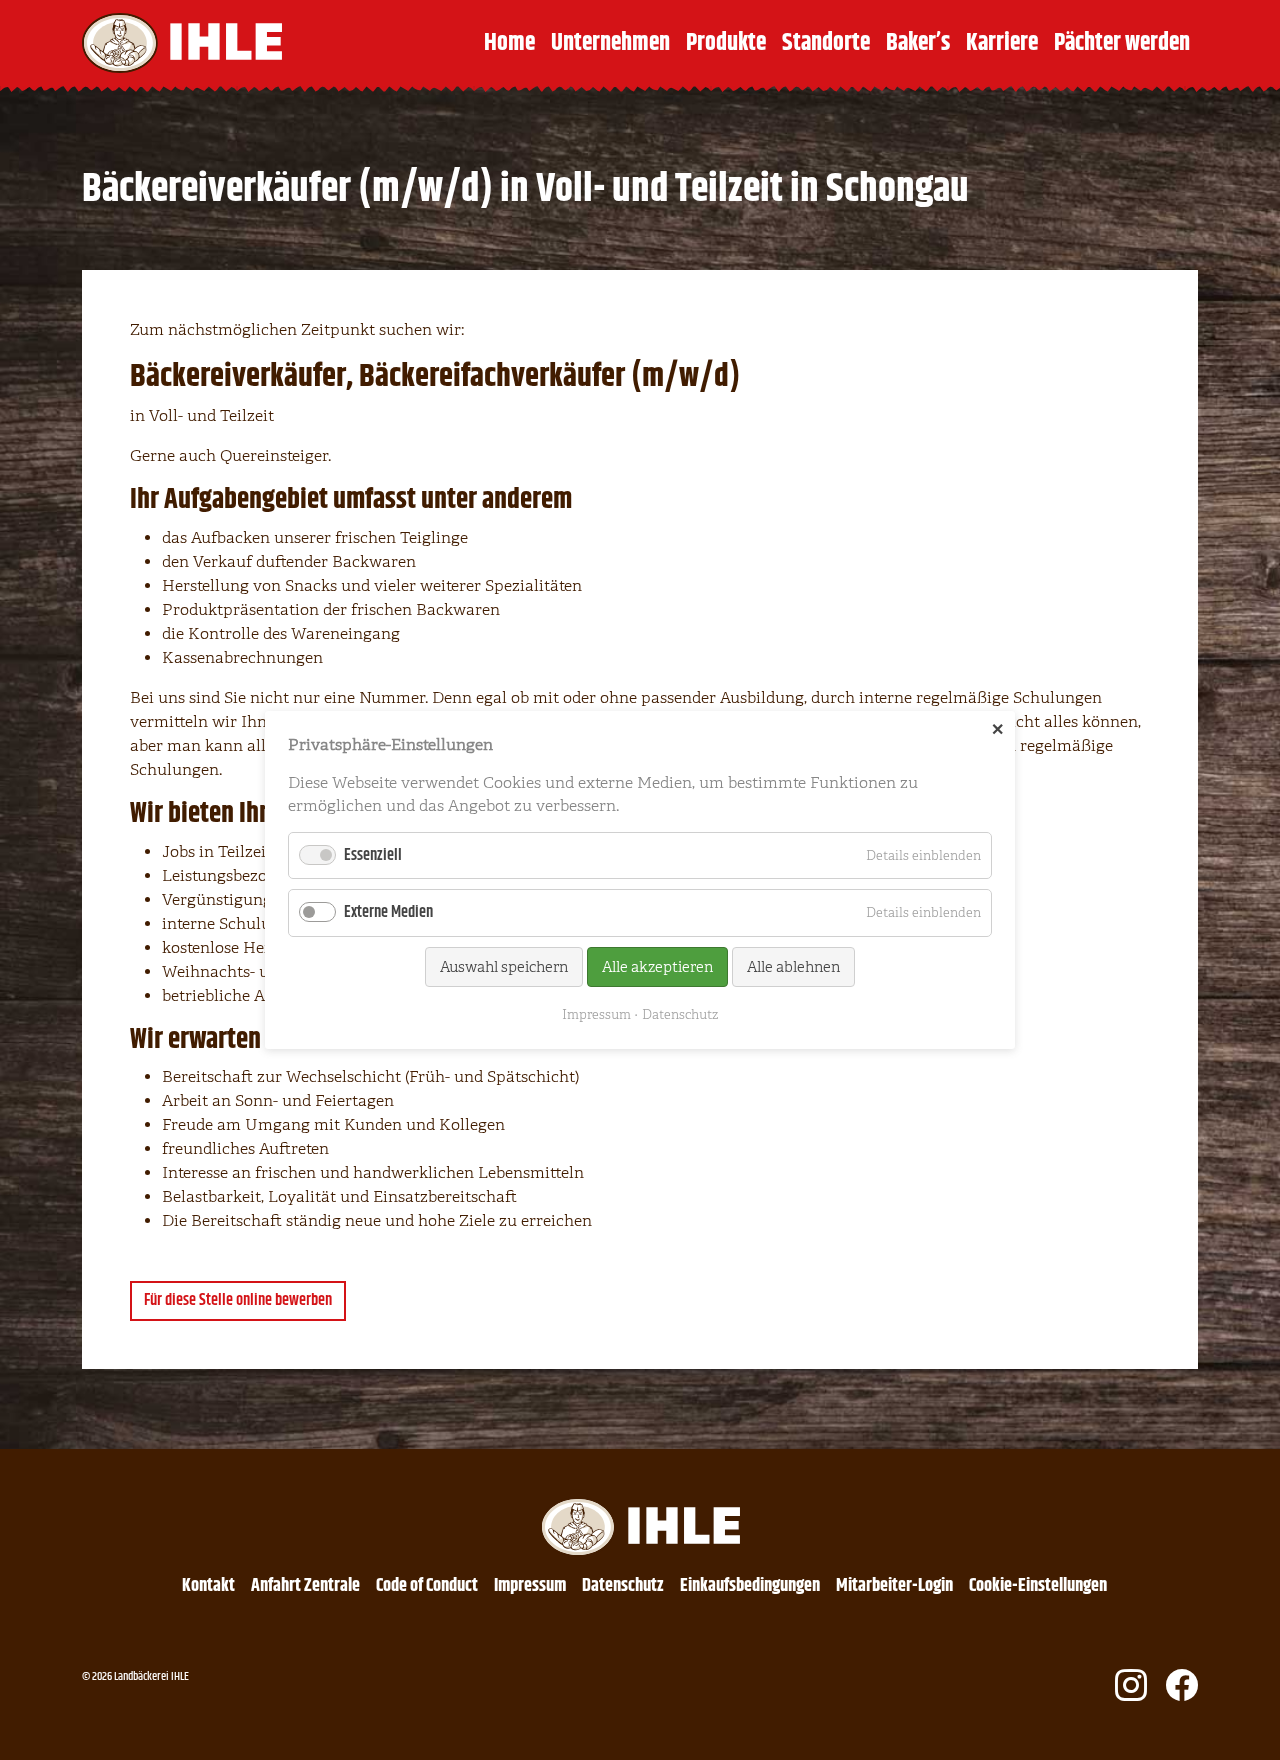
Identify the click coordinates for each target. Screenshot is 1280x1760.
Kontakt (208, 1586)
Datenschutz (623, 1586)
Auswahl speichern (504, 967)
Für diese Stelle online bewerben (238, 1300)
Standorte (826, 43)
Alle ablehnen (793, 967)
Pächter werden (1122, 43)
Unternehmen (610, 43)
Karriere (1002, 43)
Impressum (530, 1586)
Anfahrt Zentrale (305, 1586)
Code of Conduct (427, 1586)
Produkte (726, 43)
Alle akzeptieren (657, 967)
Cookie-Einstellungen (1038, 1586)
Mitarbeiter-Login (894, 1586)
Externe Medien (388, 912)
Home (509, 43)
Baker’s (918, 43)
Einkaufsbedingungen (750, 1586)
